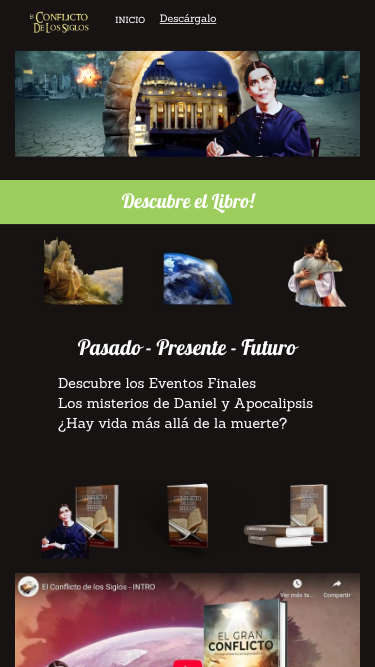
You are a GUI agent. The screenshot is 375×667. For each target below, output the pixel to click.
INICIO (130, 20)
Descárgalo (188, 18)
